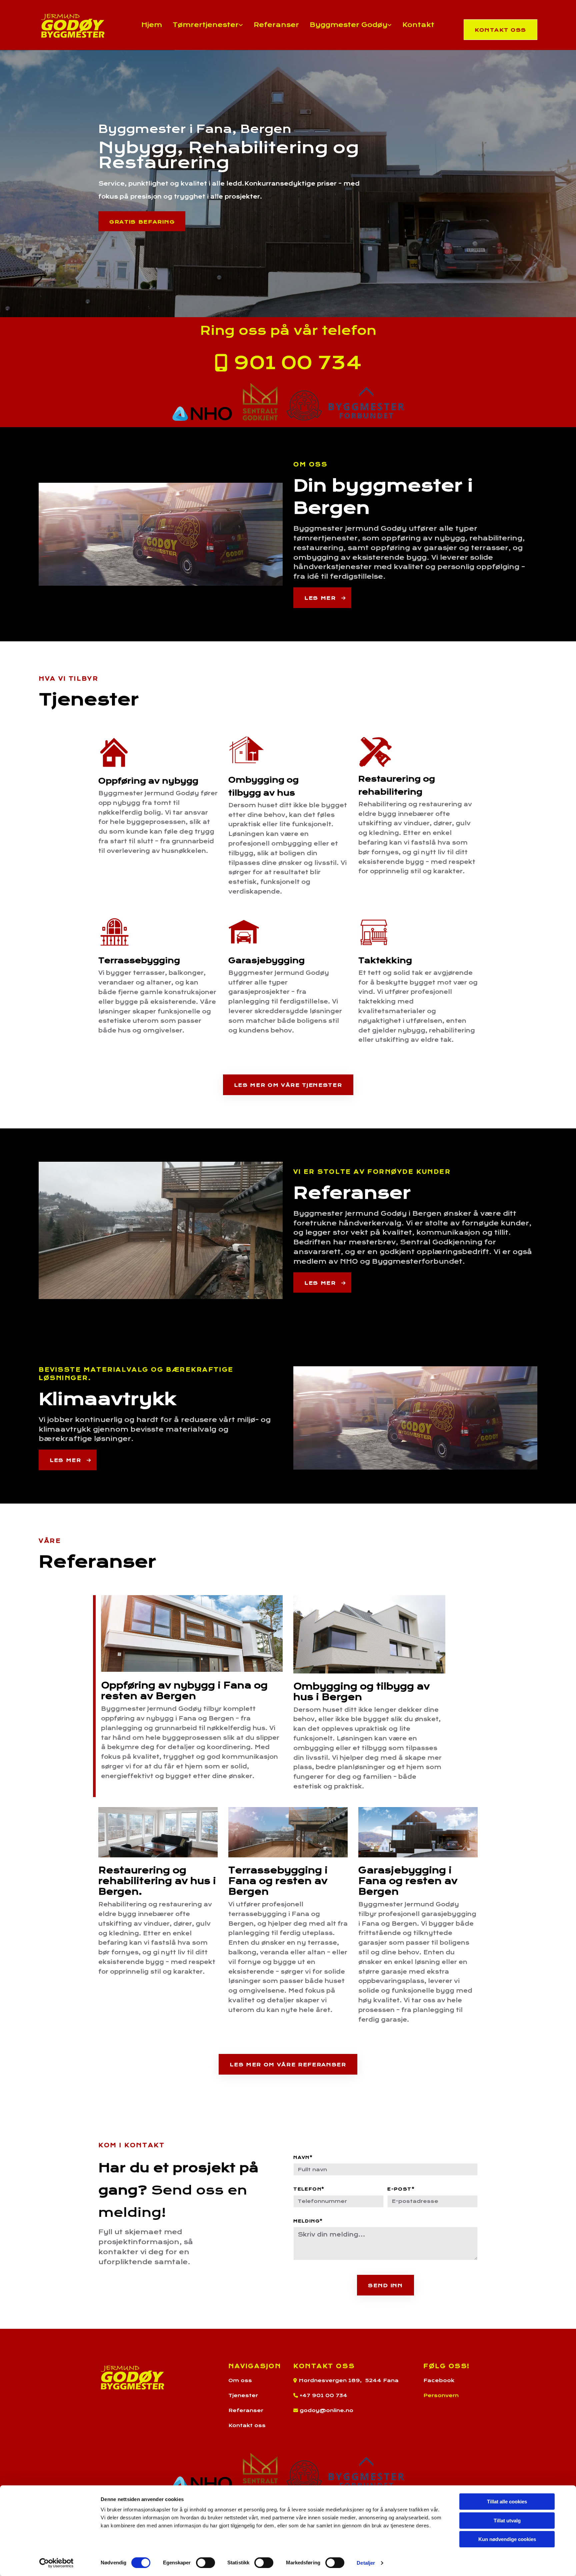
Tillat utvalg (507, 2521)
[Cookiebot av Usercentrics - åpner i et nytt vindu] (56, 2563)
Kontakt (418, 25)
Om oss (240, 2380)
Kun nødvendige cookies (507, 2539)
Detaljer (366, 2563)
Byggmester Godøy (348, 25)
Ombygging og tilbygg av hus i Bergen (361, 1692)
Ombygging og (265, 780)
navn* (303, 2158)
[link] (208, 25)
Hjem (152, 25)
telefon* (309, 2189)
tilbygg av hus (262, 793)
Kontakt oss (247, 2425)
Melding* (308, 2221)
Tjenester (243, 2395)
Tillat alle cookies (507, 2502)
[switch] (205, 2563)
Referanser (276, 25)
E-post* (401, 2189)
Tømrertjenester (206, 25)
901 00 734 (288, 363)
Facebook (439, 2380)
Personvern (441, 2395)
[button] (500, 30)
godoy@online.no (326, 2410)
